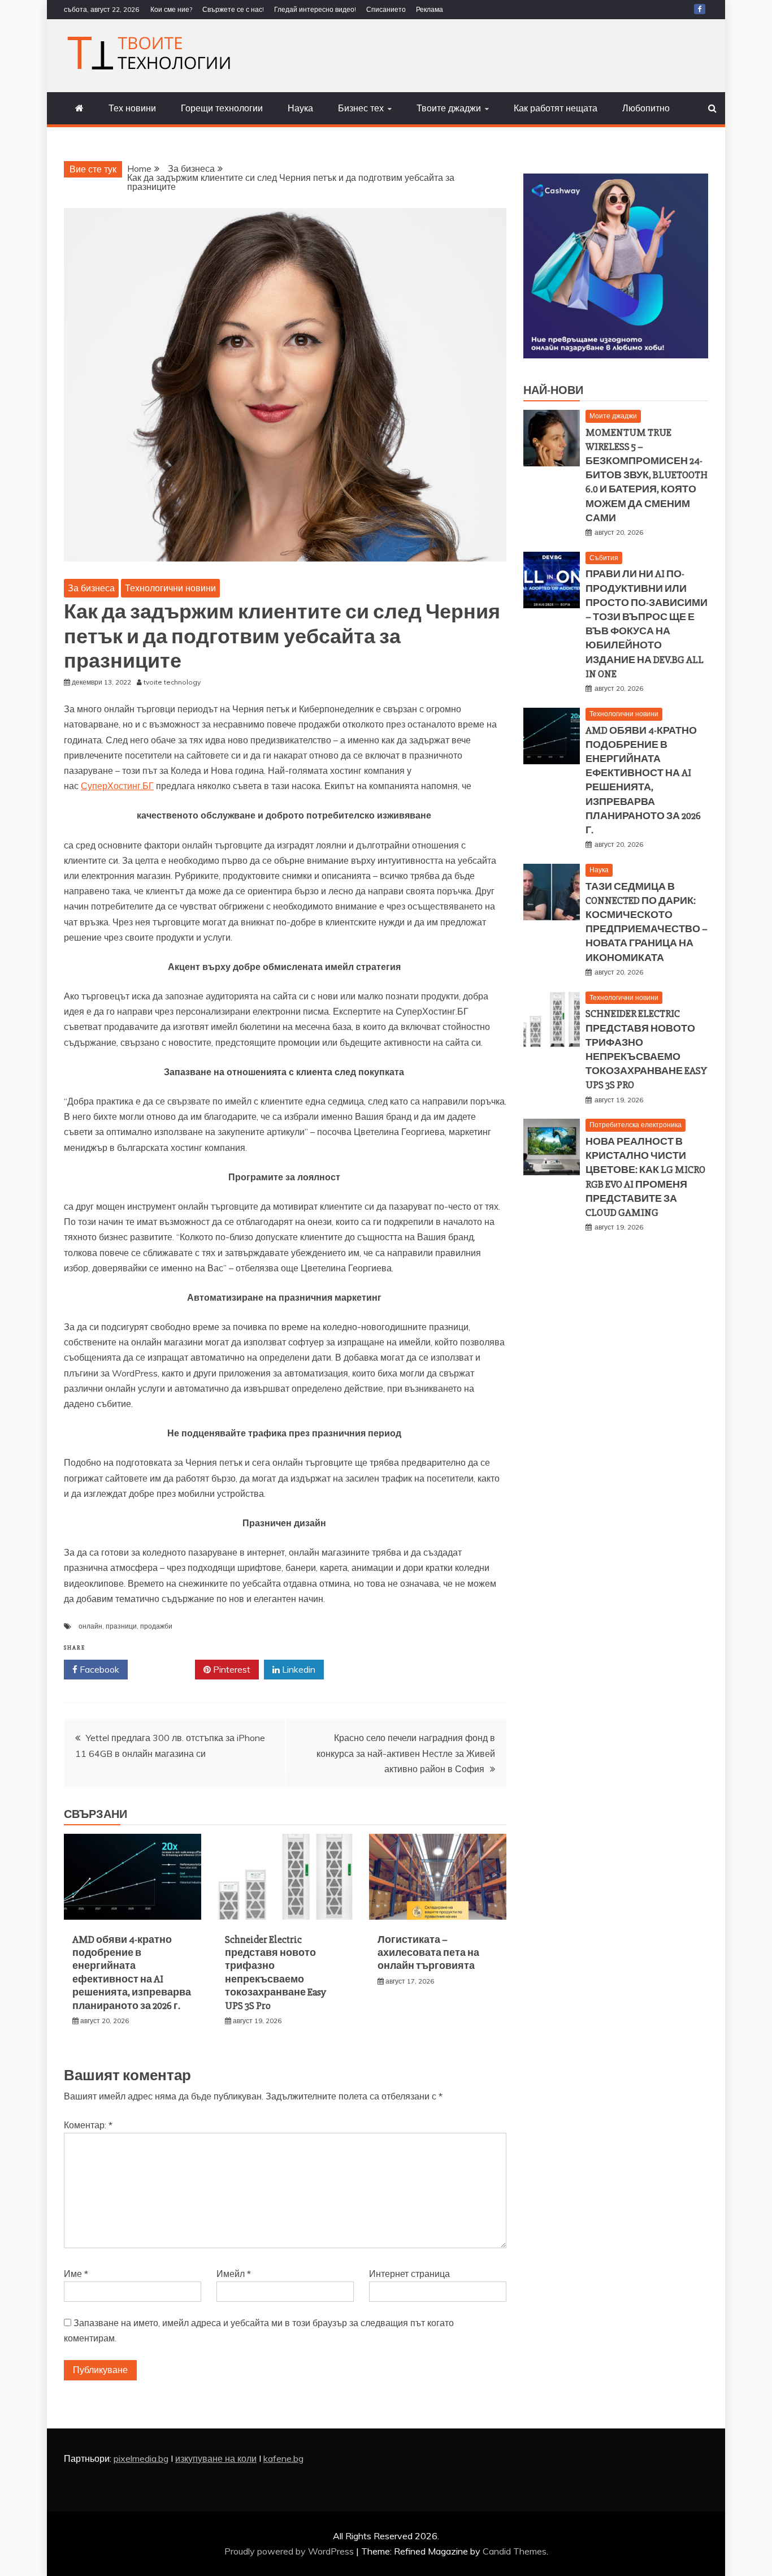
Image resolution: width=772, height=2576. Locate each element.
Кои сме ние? (171, 9)
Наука (300, 108)
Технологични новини (170, 588)
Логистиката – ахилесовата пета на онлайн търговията (428, 1953)
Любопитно (646, 108)
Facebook (98, 1669)
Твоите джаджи (449, 108)
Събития (604, 558)
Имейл (234, 2274)
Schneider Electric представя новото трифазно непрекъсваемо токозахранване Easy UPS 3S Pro (276, 1973)
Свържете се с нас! (233, 9)
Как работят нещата (556, 108)
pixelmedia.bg (141, 2458)
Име (76, 2274)
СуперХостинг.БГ (117, 786)
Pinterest (231, 1669)
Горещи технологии (222, 108)
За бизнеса (91, 588)
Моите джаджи (613, 416)
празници (121, 1626)
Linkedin (298, 1669)
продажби (156, 1626)
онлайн (90, 1626)
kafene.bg (283, 2458)
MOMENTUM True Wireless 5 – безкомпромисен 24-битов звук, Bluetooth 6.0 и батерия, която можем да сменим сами (647, 475)
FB (700, 9)
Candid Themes (515, 2551)
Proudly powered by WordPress (290, 2551)
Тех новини (132, 108)
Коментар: (88, 2125)
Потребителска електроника (636, 1125)
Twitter (165, 1669)
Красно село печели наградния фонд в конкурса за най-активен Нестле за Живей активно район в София (406, 1753)
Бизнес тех (361, 108)
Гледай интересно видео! (315, 9)
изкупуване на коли (216, 2458)
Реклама (430, 9)
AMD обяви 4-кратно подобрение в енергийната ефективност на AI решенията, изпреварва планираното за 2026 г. (132, 1973)
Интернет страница (409, 2274)
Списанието (386, 9)
